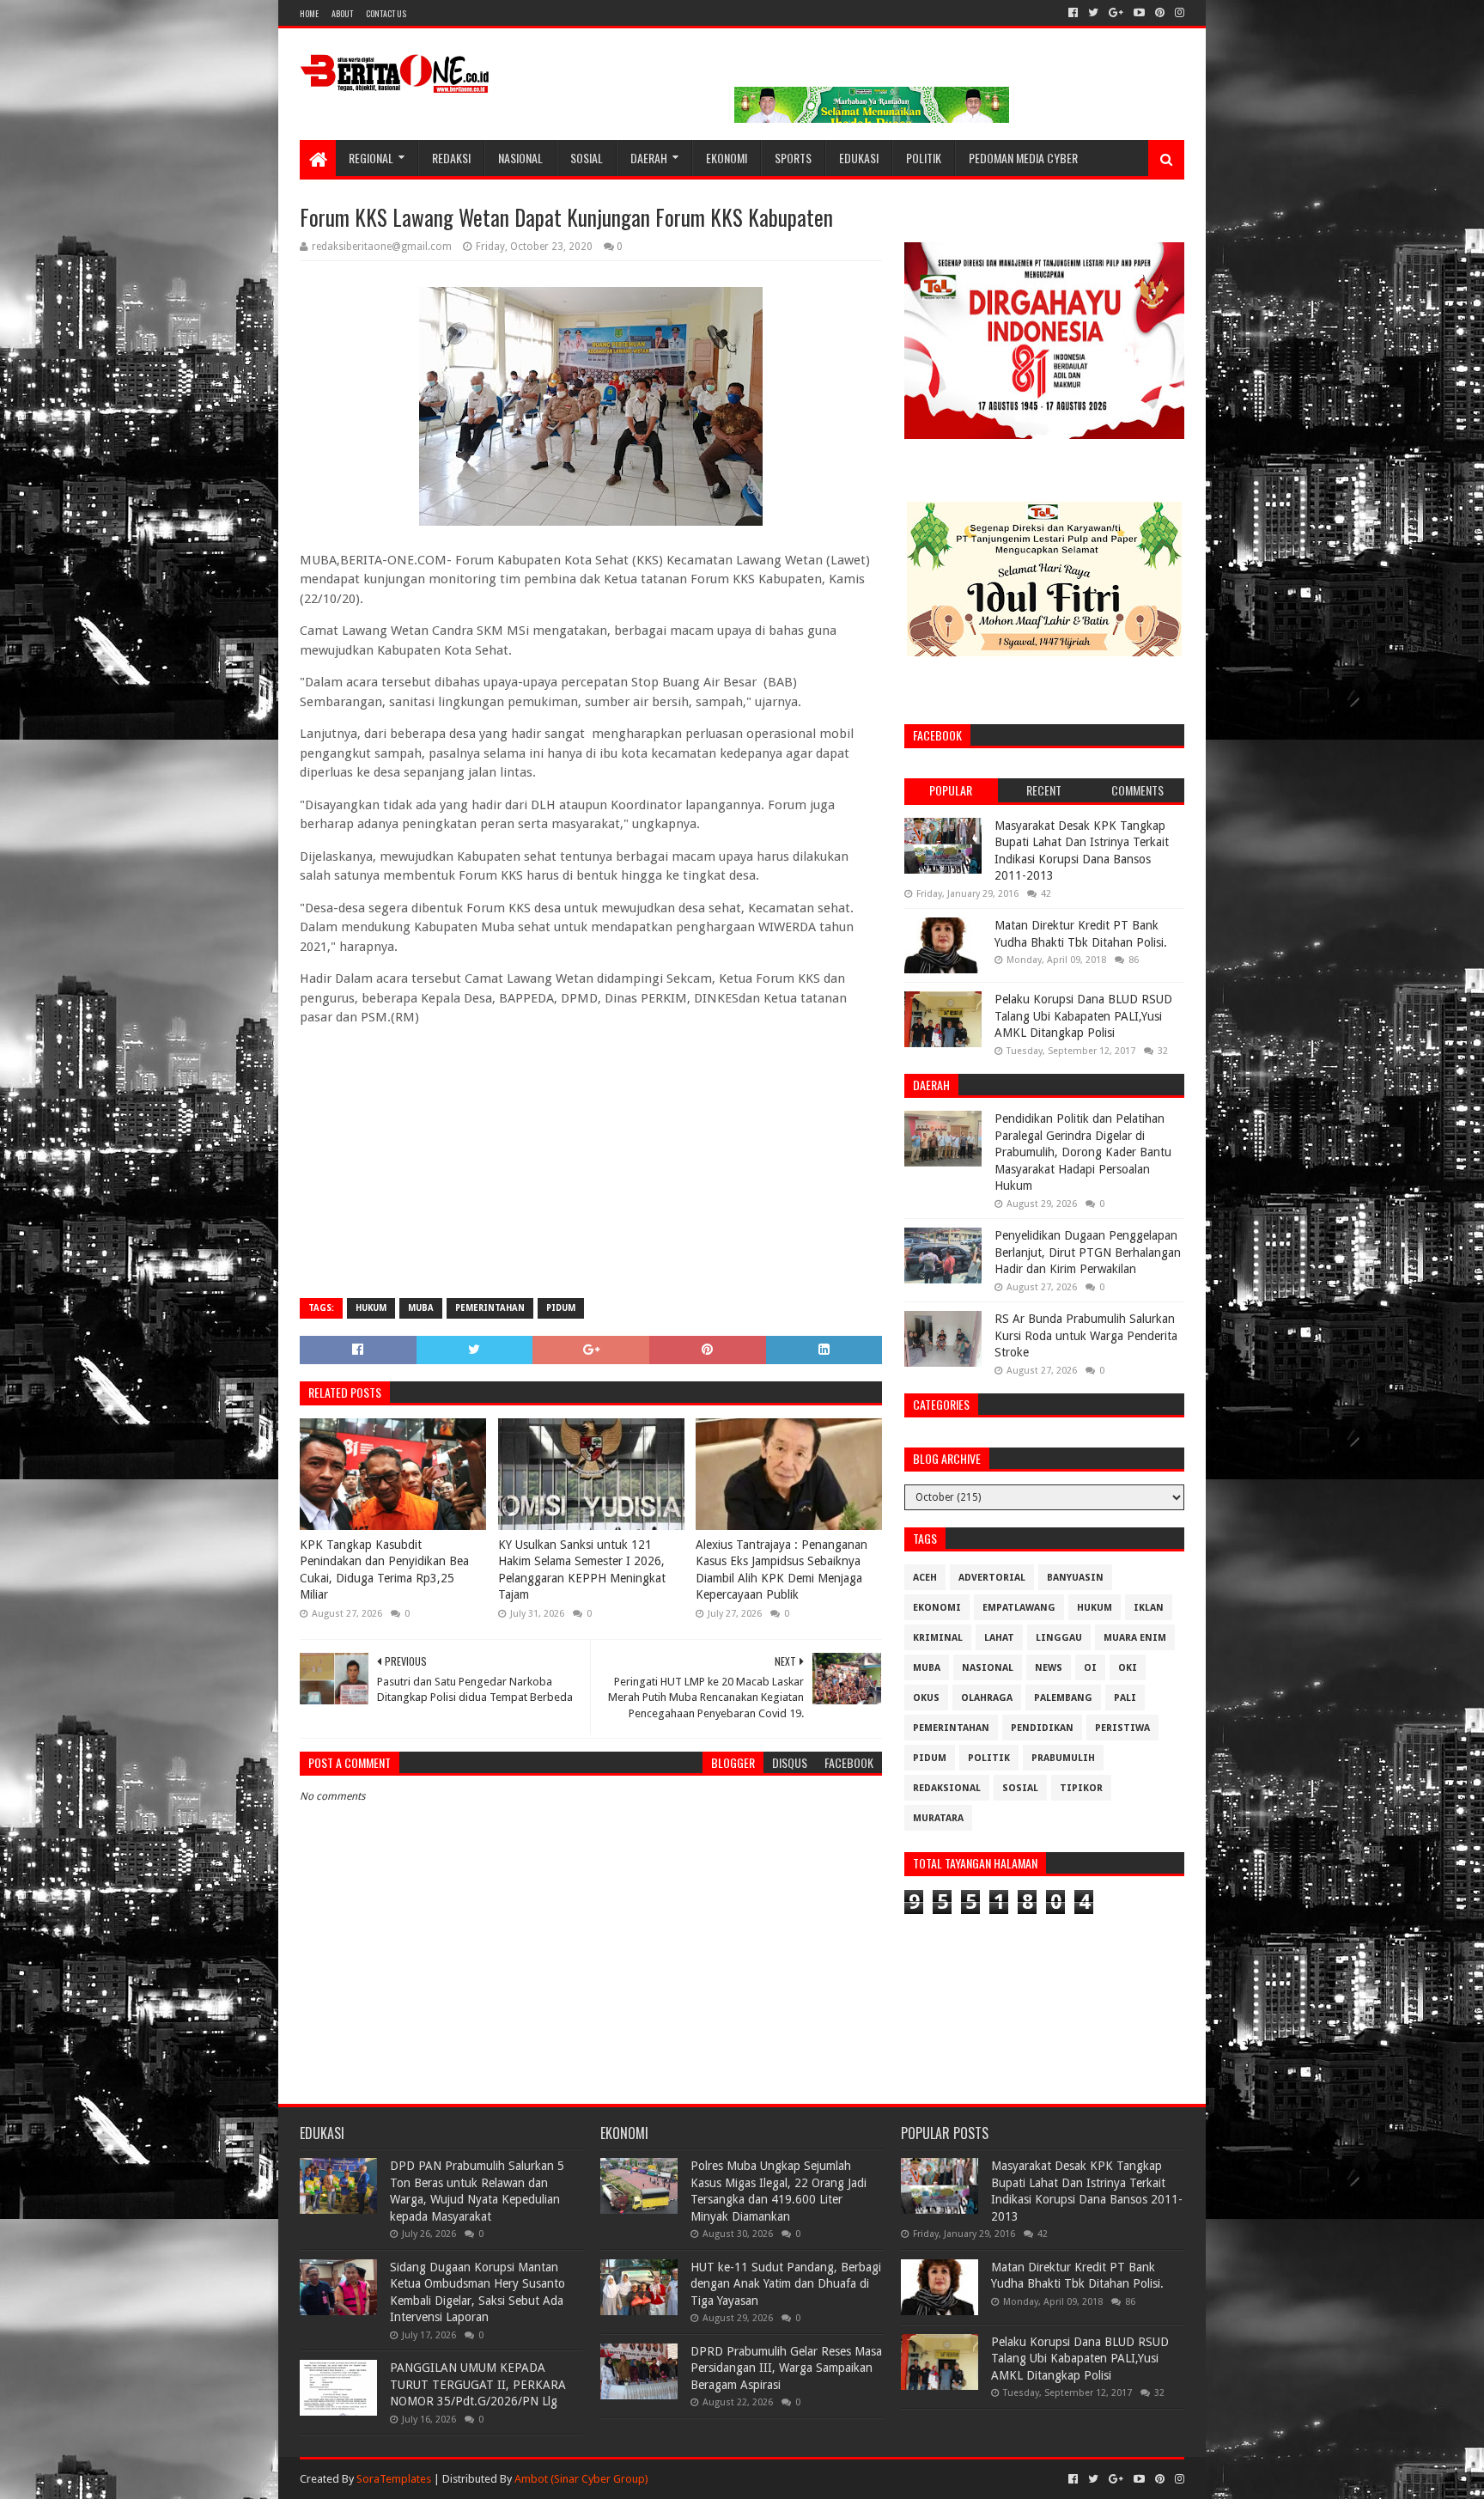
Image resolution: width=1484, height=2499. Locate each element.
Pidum (561, 1308)
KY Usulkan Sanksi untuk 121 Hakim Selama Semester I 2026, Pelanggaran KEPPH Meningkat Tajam (582, 1570)
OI (1090, 1668)
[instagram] (1178, 13)
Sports (793, 158)
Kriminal (938, 1638)
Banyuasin (1075, 1578)
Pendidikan (1042, 1728)
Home (309, 13)
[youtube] (1139, 13)
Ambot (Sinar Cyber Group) (581, 2479)
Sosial (587, 158)
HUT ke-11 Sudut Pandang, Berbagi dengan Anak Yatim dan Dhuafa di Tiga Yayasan (786, 2284)
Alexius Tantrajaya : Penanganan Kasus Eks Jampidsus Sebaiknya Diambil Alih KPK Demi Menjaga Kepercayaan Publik (782, 1570)
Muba (421, 1308)
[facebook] (1073, 13)
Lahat (999, 1638)
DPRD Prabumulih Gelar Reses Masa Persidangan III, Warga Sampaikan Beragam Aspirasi (786, 2368)
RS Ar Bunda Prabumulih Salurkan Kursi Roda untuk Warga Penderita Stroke (1086, 1335)
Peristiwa (1122, 1728)
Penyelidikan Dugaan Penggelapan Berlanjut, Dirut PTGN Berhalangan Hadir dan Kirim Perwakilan (1088, 1252)
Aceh (925, 1578)
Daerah (649, 158)
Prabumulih (1063, 1758)
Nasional (520, 158)
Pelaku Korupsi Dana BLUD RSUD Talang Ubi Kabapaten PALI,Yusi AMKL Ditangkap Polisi (1083, 1016)
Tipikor (1081, 1788)
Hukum (371, 1308)
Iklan (1149, 1608)
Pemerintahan (490, 1308)
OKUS (926, 1698)
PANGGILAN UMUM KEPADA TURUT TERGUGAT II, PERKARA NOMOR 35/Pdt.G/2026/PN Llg (478, 2384)
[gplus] (1116, 13)
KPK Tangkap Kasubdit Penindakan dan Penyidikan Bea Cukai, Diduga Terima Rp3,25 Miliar (384, 1570)
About (342, 13)
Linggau (1059, 1638)
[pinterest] (1160, 13)
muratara (938, 1818)
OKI (1128, 1668)
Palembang (1063, 1698)
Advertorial (992, 1578)
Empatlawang (1019, 1608)
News (1049, 1668)
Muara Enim (1135, 1638)
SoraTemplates (394, 2479)
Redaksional (947, 1788)
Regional (371, 158)
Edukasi (859, 158)
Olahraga (987, 1698)
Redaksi (451, 158)
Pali (1125, 1698)
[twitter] (1093, 13)
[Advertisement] (591, 1161)
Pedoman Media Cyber (1023, 158)
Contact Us (386, 13)
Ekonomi (727, 158)
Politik (924, 158)
